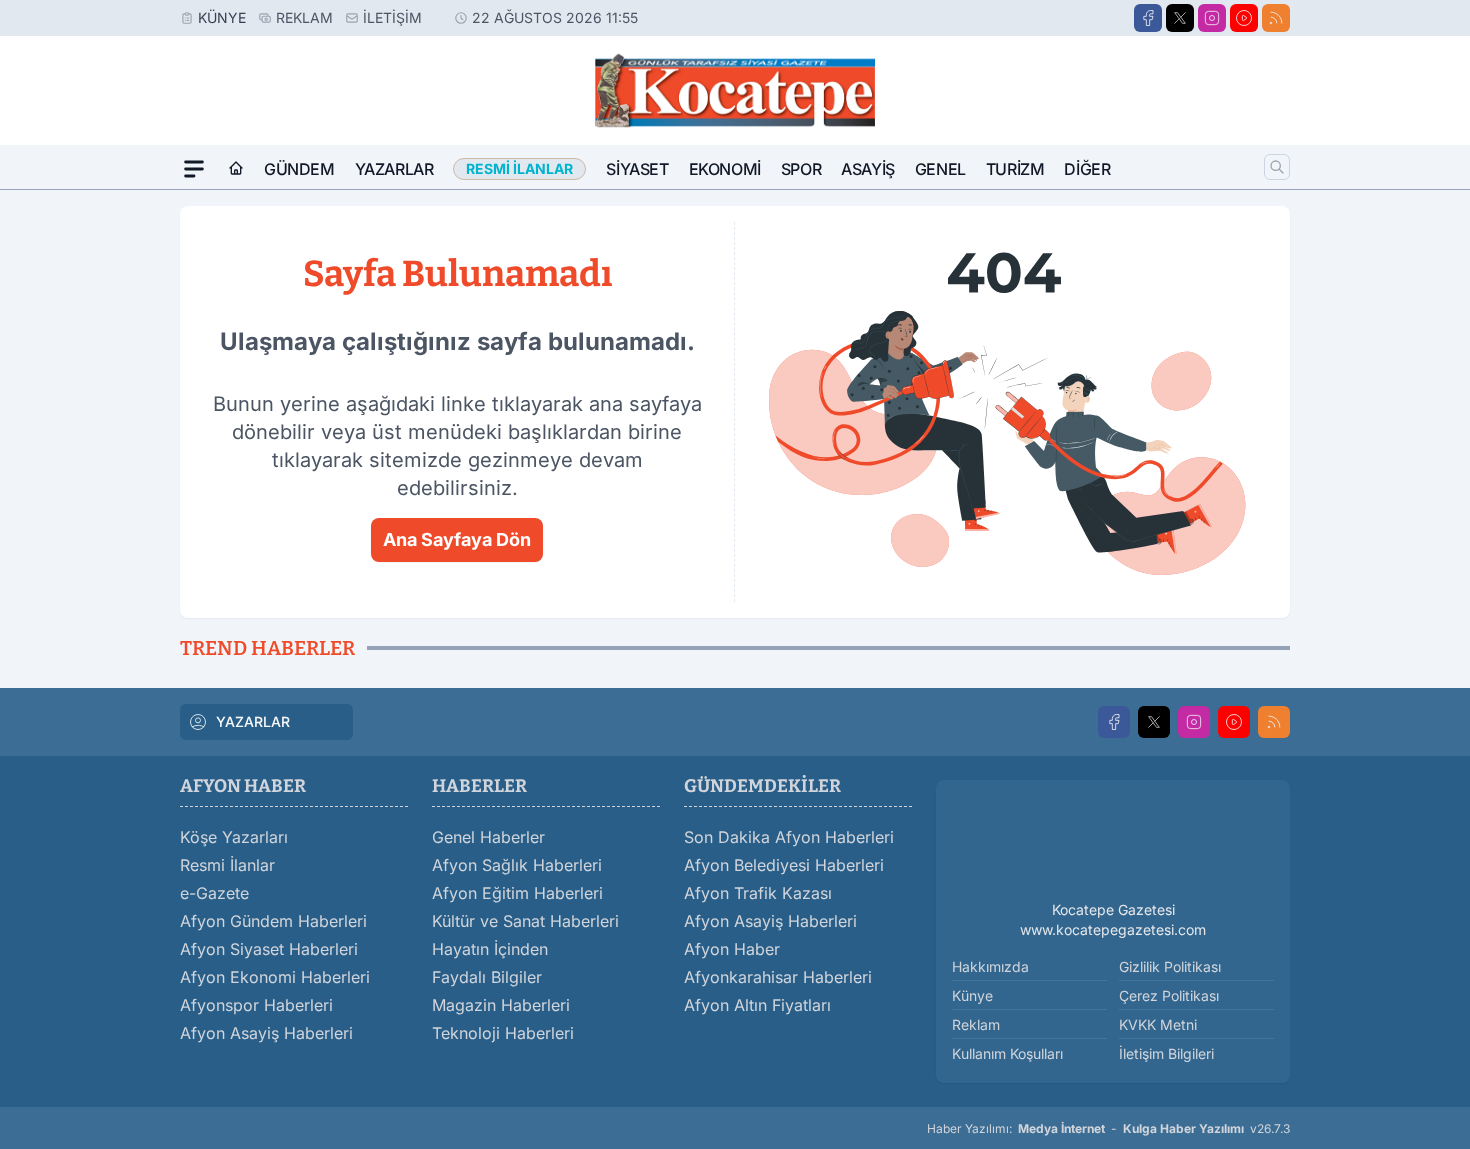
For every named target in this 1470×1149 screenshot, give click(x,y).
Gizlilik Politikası (1170, 966)
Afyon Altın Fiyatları (757, 1005)
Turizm (1015, 169)
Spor (801, 169)
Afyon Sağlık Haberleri (517, 865)
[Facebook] (1148, 18)
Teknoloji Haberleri (503, 1033)
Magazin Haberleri (501, 1005)
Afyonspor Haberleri (256, 1005)
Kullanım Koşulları (1007, 1053)
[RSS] (1276, 18)
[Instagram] (1212, 18)
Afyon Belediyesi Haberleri (784, 865)
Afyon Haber (732, 949)
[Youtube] (1244, 18)
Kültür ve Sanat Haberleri (525, 921)
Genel (940, 169)
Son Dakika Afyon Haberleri (789, 837)
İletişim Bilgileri (1166, 1053)
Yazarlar (394, 169)
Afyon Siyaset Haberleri (269, 949)
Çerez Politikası (1169, 995)
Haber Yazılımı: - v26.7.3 (1108, 1128)
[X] (1180, 18)
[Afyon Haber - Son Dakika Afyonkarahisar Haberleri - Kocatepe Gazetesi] (1113, 844)
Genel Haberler (488, 837)
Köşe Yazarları (234, 837)
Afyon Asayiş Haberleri (266, 1033)
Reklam (304, 17)
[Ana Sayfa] (236, 169)
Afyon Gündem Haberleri (273, 921)
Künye (222, 17)
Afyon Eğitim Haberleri (517, 893)
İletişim (392, 17)
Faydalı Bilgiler (487, 977)
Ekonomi (725, 169)
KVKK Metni (1158, 1024)
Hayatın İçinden (490, 949)
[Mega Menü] (194, 169)
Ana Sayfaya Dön (457, 539)
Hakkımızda (990, 966)
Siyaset (637, 169)
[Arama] (1277, 167)
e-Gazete (214, 893)
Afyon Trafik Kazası (758, 893)
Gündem (299, 169)
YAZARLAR (253, 721)
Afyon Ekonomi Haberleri (275, 977)
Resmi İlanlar (227, 865)
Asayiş (868, 169)
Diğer (1087, 169)
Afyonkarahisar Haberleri (778, 977)
